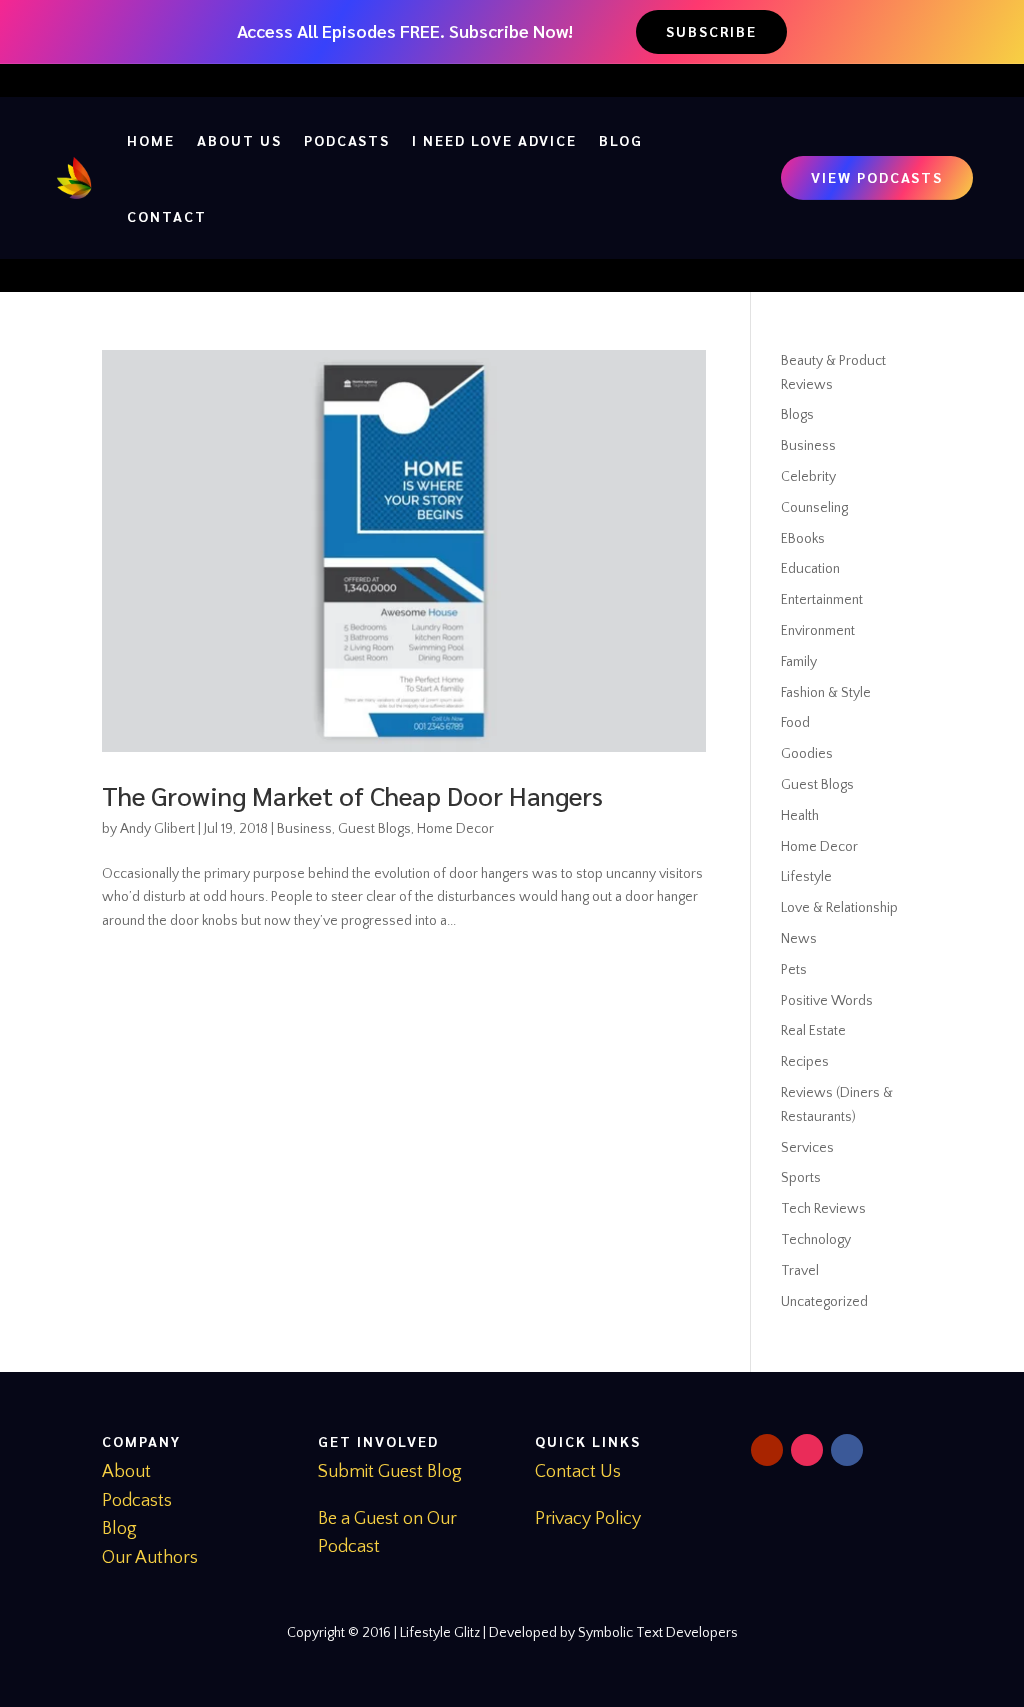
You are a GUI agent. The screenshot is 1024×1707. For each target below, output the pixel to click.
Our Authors (150, 1558)
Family (799, 662)
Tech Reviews (823, 1209)
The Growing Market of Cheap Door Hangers (352, 795)
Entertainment (822, 600)
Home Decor (455, 829)
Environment (818, 631)
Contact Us (578, 1472)
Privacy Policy (588, 1519)
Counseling (814, 508)
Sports (801, 1178)
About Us (239, 140)
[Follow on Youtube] (767, 1450)
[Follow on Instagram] (807, 1450)
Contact (167, 216)
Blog (621, 140)
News (799, 939)
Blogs (797, 415)
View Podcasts (877, 177)
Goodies (807, 754)
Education (810, 569)
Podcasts (347, 140)
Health (800, 816)
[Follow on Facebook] (847, 1450)
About (126, 1472)
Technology (816, 1240)
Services (807, 1148)
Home (151, 140)
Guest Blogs (374, 829)
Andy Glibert (157, 829)
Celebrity (808, 477)
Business (304, 829)
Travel (800, 1271)
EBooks (803, 539)
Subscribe (711, 31)
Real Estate (813, 1031)
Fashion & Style (826, 693)
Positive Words (827, 1001)
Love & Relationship (839, 908)
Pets (794, 970)
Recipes (805, 1062)
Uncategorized (824, 1302)
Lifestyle (806, 877)
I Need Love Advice (494, 140)
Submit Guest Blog (390, 1472)
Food (795, 723)
